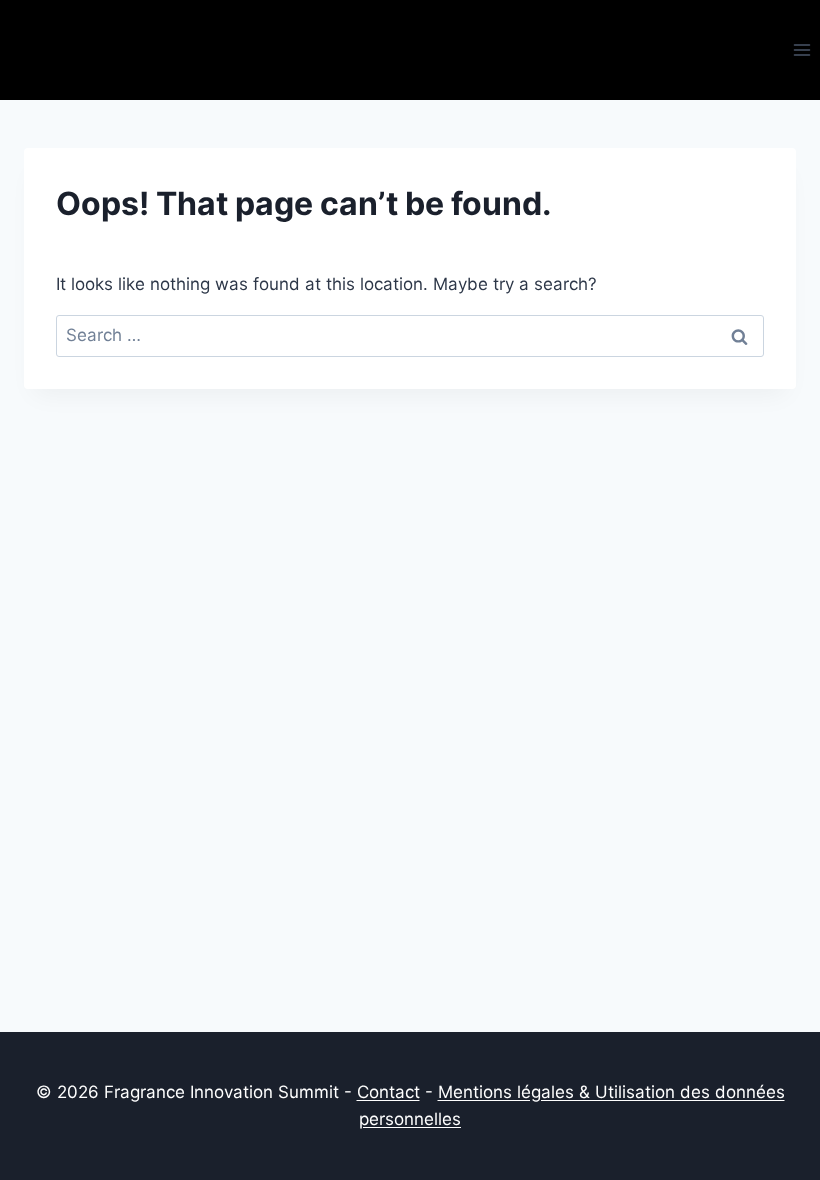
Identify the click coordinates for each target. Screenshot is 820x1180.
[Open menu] (801, 49)
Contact (388, 1092)
